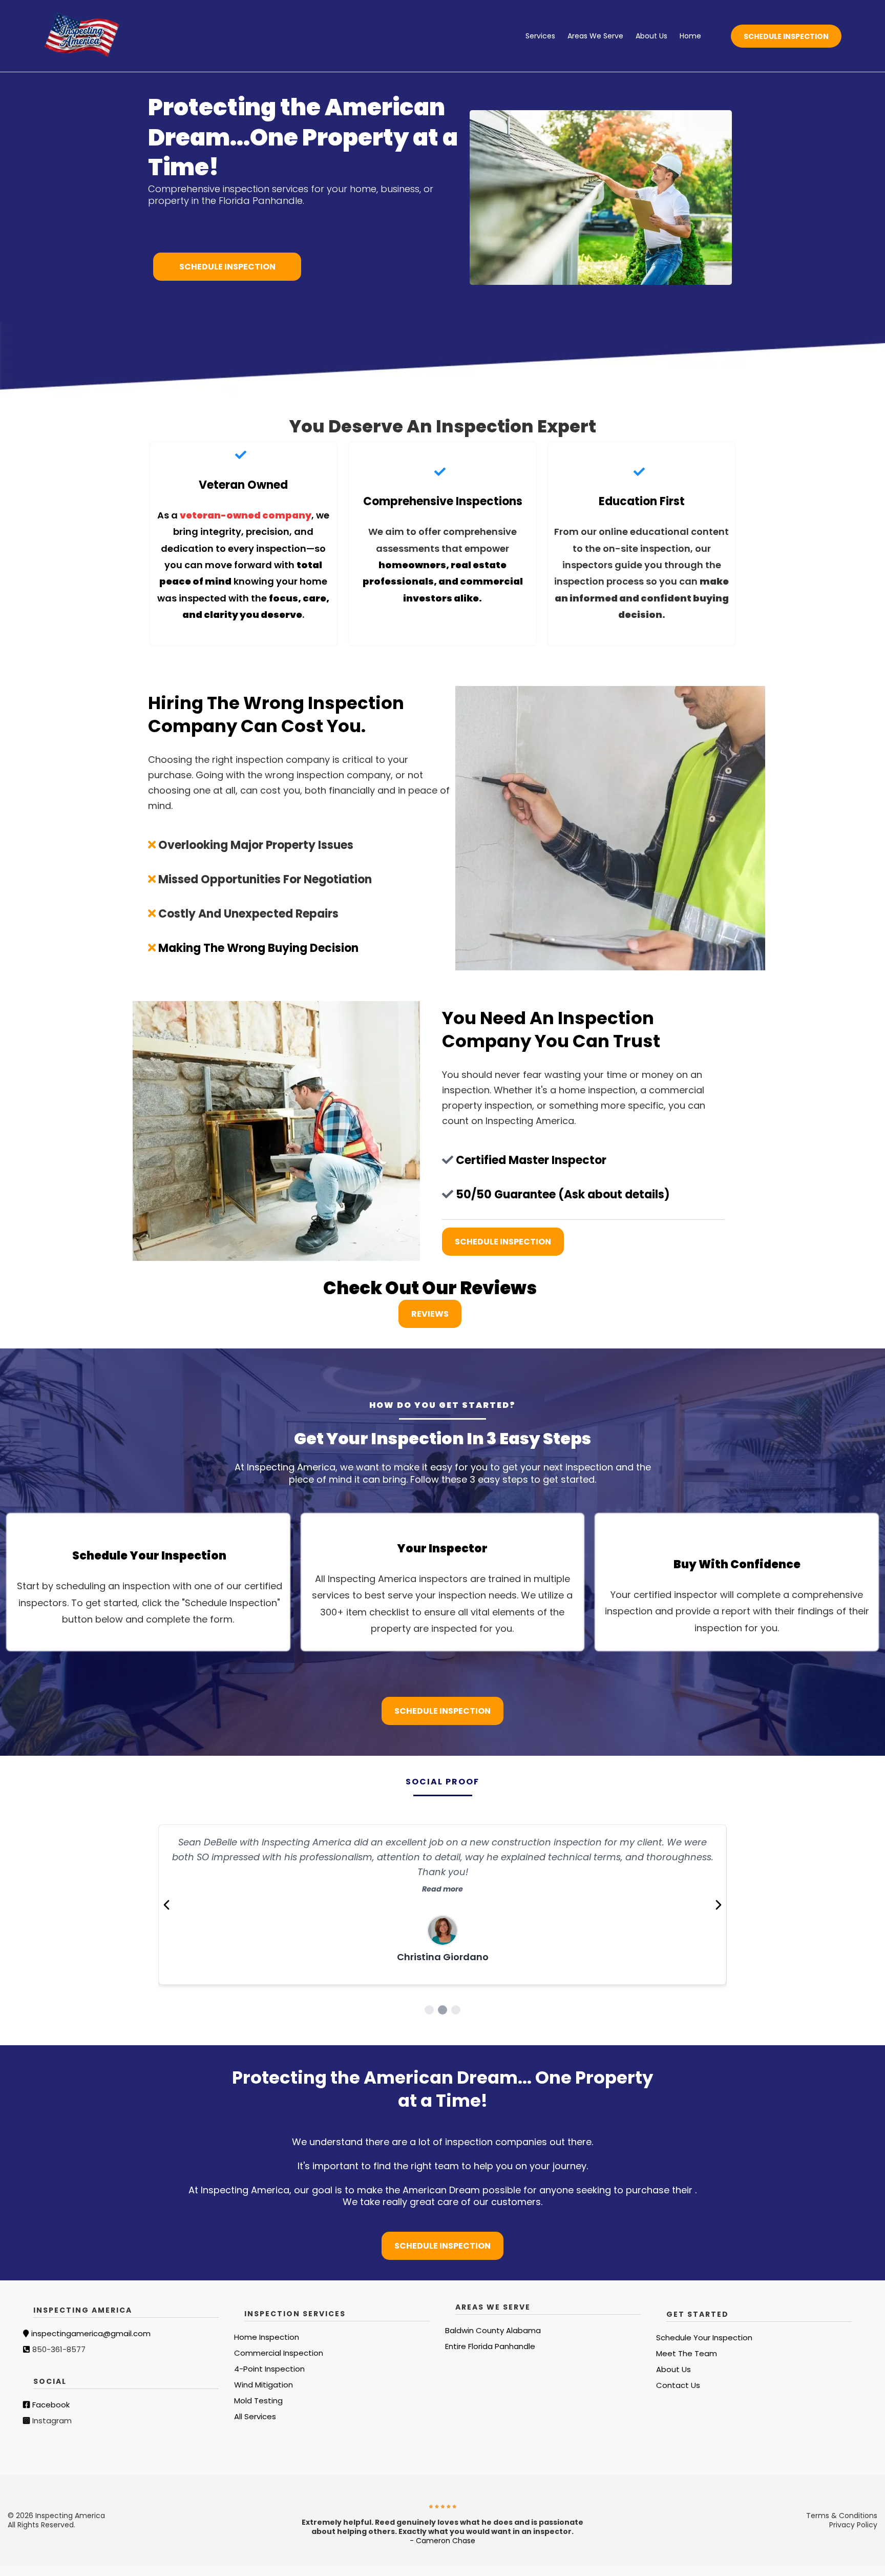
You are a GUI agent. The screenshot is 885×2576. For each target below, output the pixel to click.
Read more (442, 1874)
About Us (651, 36)
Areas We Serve (595, 36)
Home (690, 36)
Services (540, 36)
